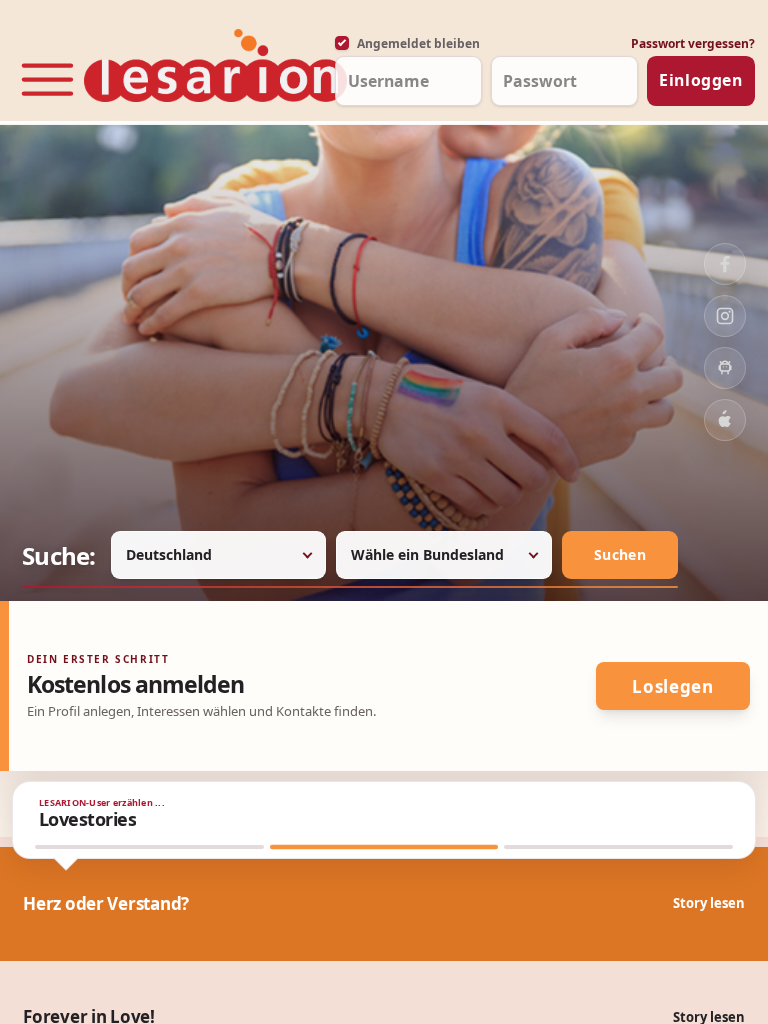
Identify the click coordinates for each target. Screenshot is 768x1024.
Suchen (620, 554)
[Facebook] (725, 264)
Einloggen (701, 80)
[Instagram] (725, 316)
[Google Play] (725, 368)
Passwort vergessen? (693, 43)
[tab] (149, 847)
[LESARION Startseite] (203, 66)
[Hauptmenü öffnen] (47, 72)
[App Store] (725, 420)
